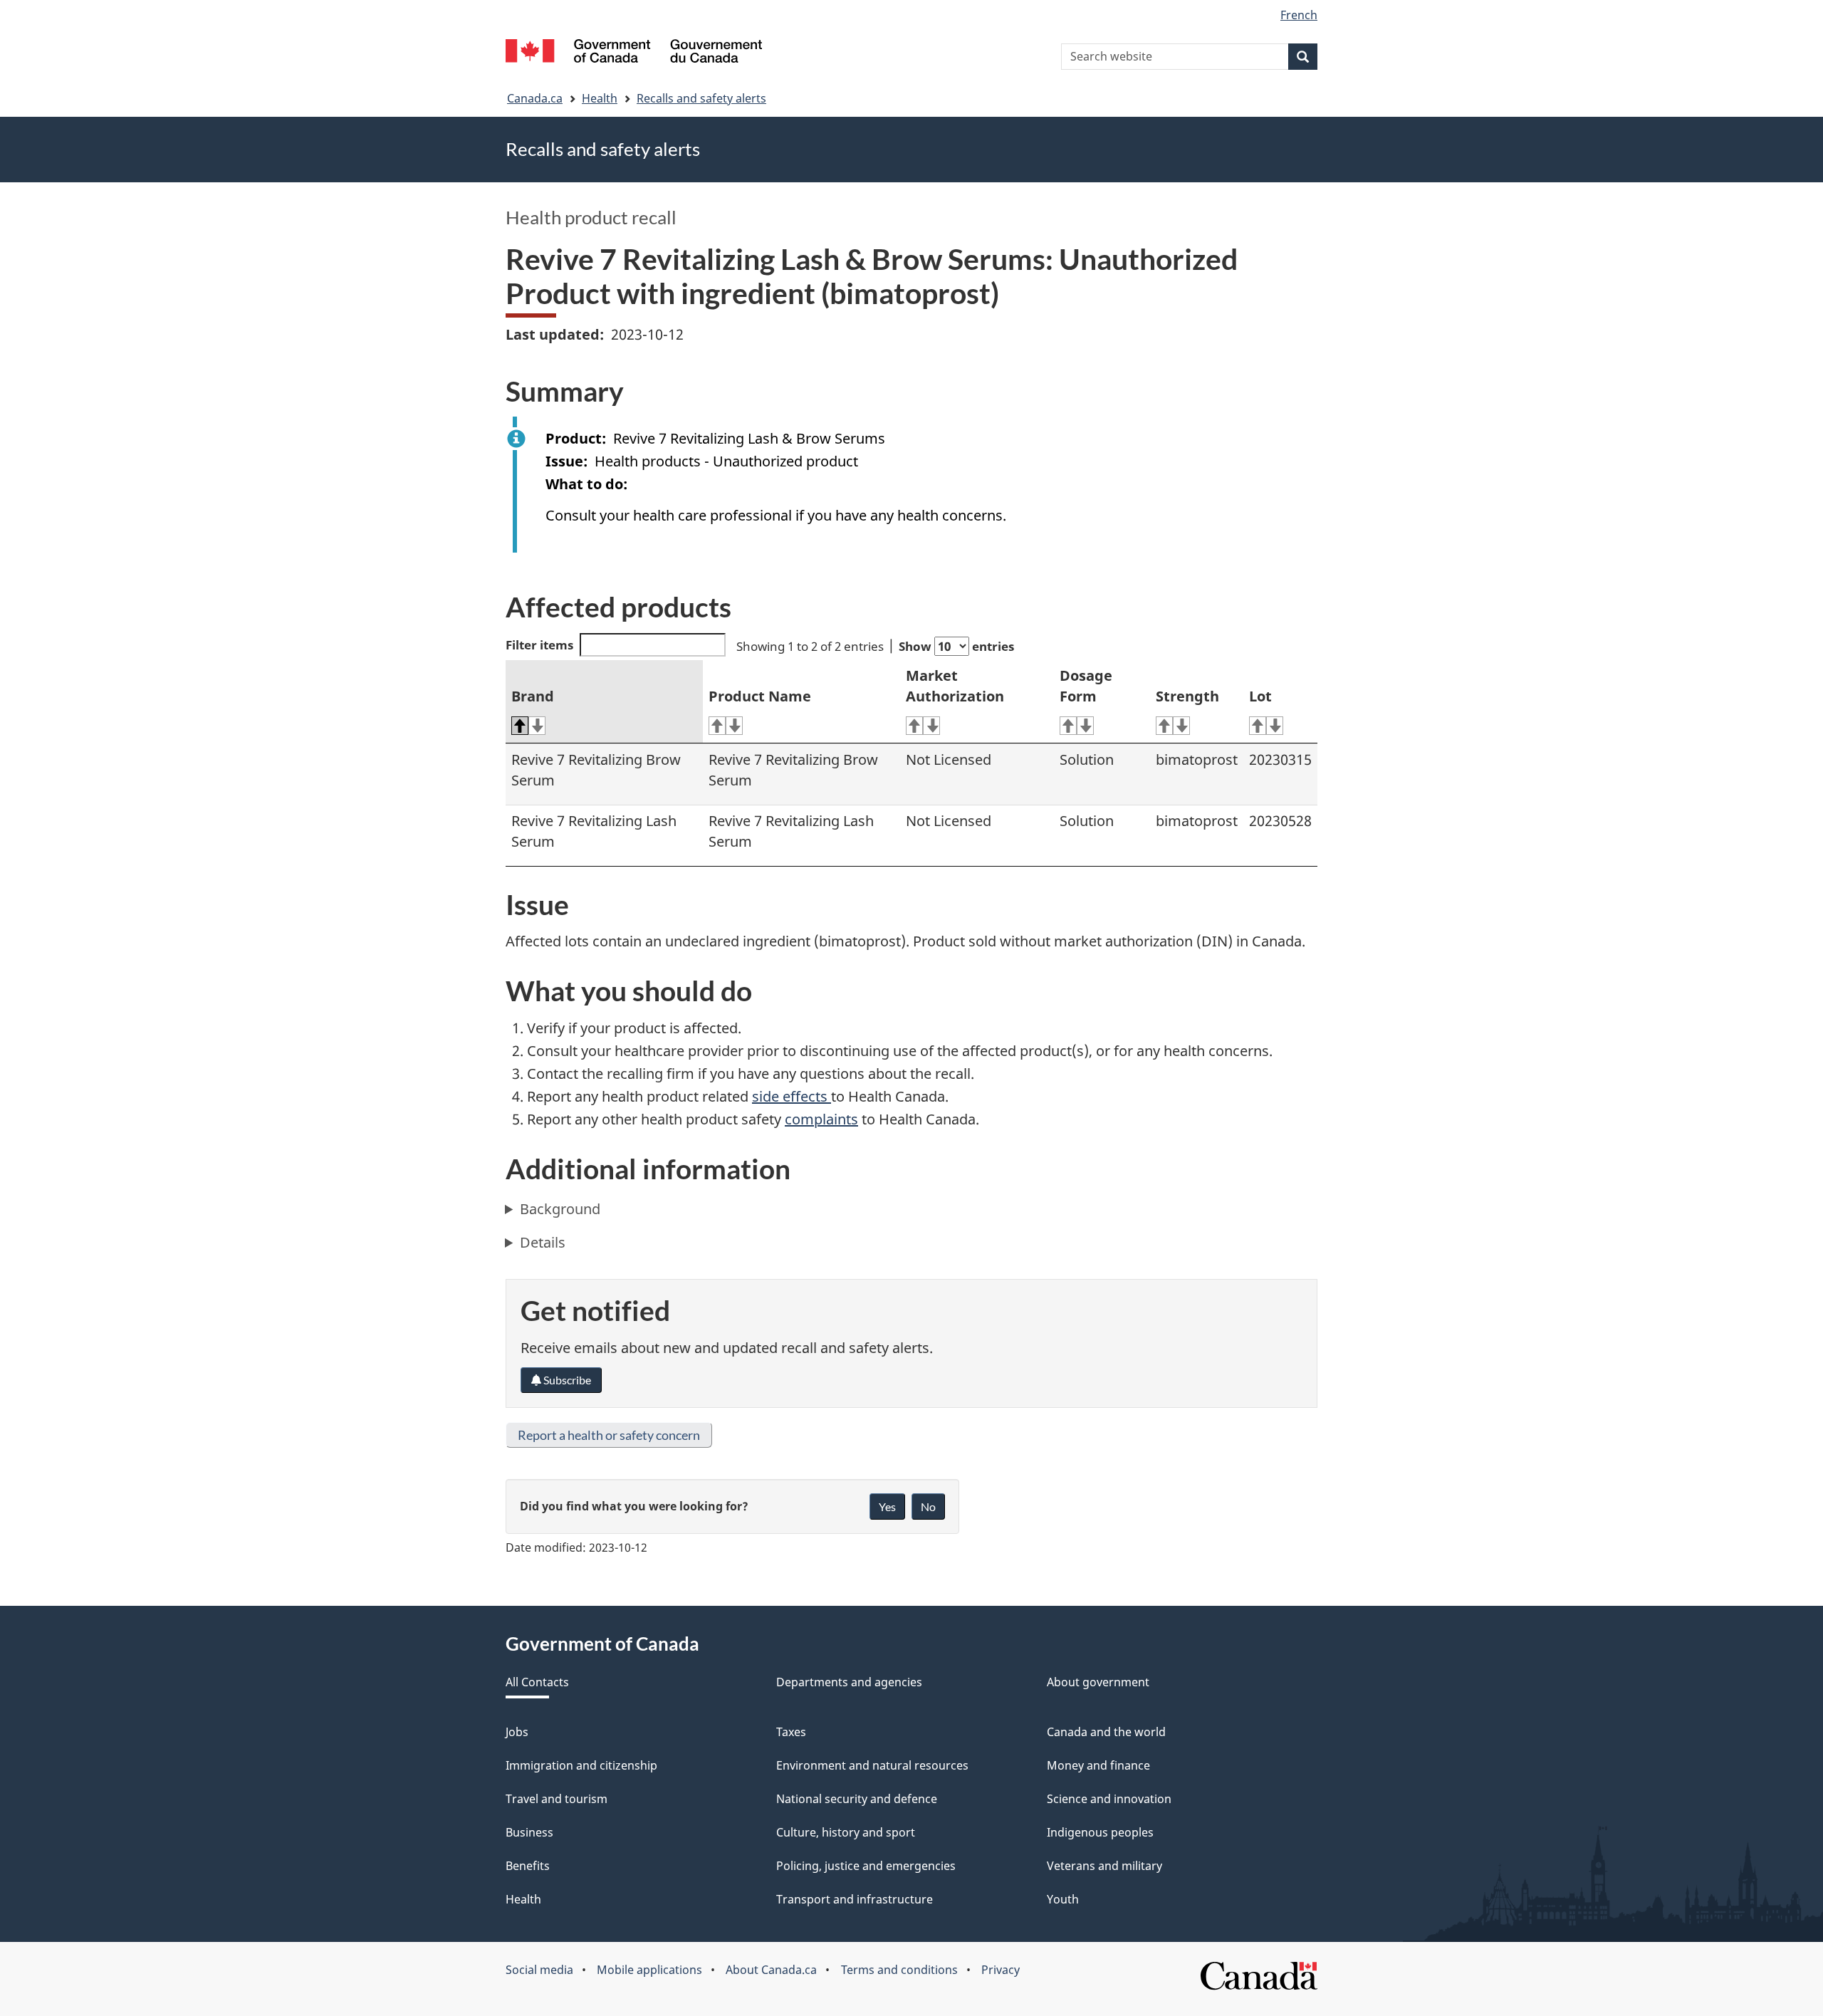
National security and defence (857, 1799)
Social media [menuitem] (539, 1970)
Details (543, 1242)
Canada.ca (535, 98)
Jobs (517, 1732)
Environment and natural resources (872, 1765)
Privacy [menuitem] (1001, 1970)
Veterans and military (1104, 1866)
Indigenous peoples (1100, 1832)
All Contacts (537, 1682)
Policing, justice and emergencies (866, 1866)
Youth (1063, 1899)
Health (600, 98)
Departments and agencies (849, 1682)
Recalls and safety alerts (701, 98)
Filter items (539, 645)
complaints (821, 1119)
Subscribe (566, 1380)
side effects (792, 1096)
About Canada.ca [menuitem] (771, 1970)
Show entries (956, 646)
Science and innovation (1109, 1799)
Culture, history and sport (846, 1832)
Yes (887, 1506)
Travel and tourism (557, 1799)
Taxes (791, 1732)
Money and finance (1098, 1765)
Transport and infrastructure (855, 1899)
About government (1098, 1682)
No (928, 1506)
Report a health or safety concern (609, 1435)
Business (529, 1832)
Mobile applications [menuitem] (649, 1970)
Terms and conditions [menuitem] (899, 1970)
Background (560, 1209)
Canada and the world (1106, 1732)
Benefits (528, 1866)
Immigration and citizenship (581, 1765)
